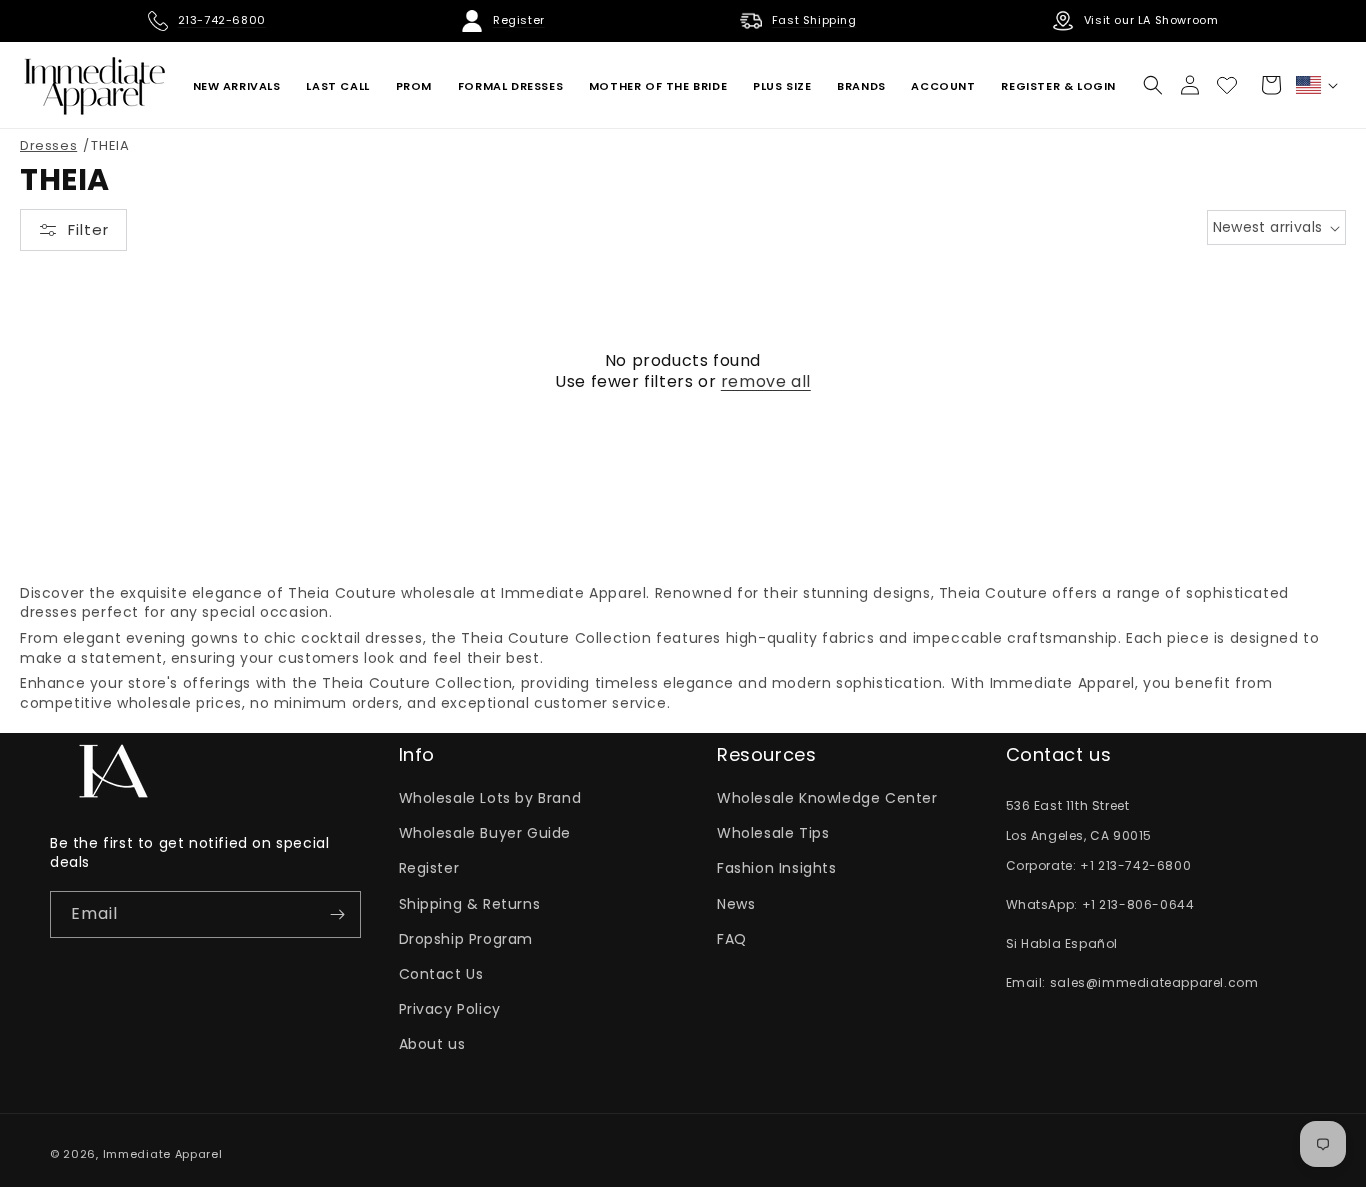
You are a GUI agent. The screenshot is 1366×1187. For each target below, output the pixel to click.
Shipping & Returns (470, 904)
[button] (1153, 85)
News (736, 904)
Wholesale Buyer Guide (485, 833)
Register (429, 868)
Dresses (48, 145)
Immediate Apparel (163, 1154)
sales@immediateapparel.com (1154, 982)
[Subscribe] (338, 914)
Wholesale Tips (773, 833)
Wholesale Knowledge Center (827, 798)
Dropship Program (466, 939)
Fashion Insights (777, 868)
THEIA (110, 145)
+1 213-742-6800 (1135, 865)
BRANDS (861, 86)
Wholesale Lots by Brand (490, 798)
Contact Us (441, 974)
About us (432, 1044)
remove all (766, 382)
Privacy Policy (450, 1009)
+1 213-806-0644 (1138, 904)
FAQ (732, 939)
